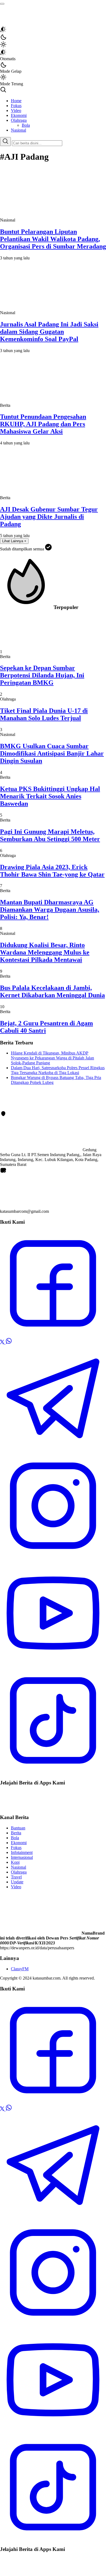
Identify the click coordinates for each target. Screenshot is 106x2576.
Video (16, 1887)
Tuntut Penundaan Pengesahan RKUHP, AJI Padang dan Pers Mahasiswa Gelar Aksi (43, 424)
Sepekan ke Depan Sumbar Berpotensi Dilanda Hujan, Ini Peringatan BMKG (42, 675)
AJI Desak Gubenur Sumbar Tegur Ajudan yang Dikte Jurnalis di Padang (49, 517)
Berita (16, 1833)
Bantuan (18, 1828)
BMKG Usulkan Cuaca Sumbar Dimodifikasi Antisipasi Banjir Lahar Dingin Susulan (52, 753)
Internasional (22, 1857)
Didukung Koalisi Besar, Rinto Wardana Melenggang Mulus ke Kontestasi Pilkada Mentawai (45, 952)
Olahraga (19, 1872)
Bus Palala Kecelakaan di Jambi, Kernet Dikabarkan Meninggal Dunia (52, 991)
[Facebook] (53, 1335)
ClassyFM (20, 1969)
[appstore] (12, 1797)
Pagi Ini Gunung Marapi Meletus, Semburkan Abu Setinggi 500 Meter (50, 835)
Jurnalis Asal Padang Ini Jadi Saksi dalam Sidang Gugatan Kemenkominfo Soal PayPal (49, 332)
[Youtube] (53, 1665)
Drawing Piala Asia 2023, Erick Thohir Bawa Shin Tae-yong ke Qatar (52, 871)
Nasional (18, 1867)
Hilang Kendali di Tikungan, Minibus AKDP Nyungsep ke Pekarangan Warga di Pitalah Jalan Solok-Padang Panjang (52, 1058)
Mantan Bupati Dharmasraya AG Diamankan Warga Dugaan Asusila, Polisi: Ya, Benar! (50, 910)
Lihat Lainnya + (14, 541)
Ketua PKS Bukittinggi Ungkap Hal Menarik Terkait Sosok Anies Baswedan (50, 796)
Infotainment (22, 1852)
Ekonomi (19, 1843)
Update (17, 1882)
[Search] (5, 142)
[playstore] (14, 1807)
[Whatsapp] (9, 1343)
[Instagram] (53, 1557)
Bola (15, 1838)
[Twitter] (3, 1343)
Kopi (15, 1862)
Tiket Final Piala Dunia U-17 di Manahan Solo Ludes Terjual (44, 714)
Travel (16, 1877)
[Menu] (2, 4)
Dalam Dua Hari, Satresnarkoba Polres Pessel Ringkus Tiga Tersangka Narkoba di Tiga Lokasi (58, 1070)
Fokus (16, 1848)
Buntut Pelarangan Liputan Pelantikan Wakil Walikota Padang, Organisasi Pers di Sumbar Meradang (53, 239)
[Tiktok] (53, 1772)
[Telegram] (53, 1450)
